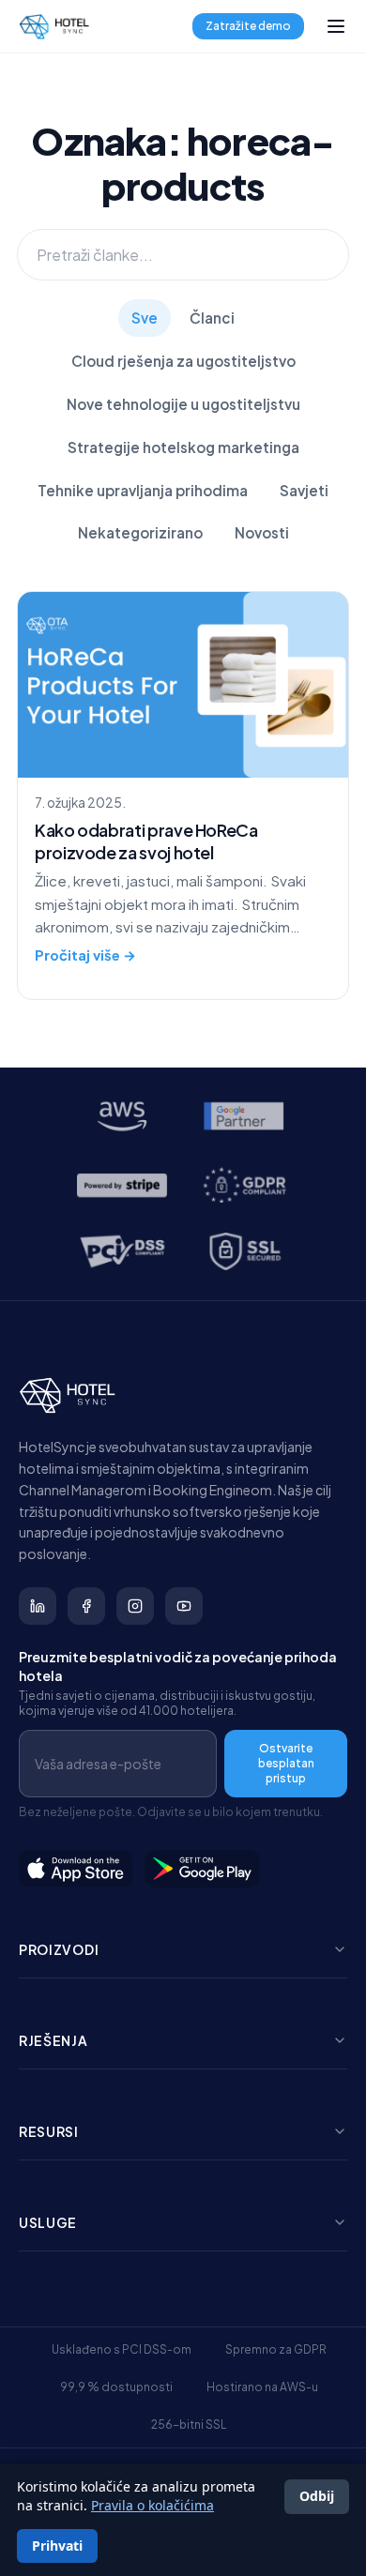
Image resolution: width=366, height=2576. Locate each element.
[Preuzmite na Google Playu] (203, 1869)
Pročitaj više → (85, 955)
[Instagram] (135, 1606)
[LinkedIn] (38, 1606)
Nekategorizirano (140, 532)
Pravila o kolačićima (152, 2505)
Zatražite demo (248, 26)
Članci (212, 318)
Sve (145, 318)
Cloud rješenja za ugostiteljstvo (183, 361)
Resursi (49, 2131)
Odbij (317, 2496)
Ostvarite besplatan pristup (286, 1763)
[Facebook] (86, 1606)
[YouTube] (184, 1606)
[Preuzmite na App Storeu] (76, 1869)
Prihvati (57, 2546)
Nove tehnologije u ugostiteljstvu (183, 404)
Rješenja (53, 2040)
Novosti (262, 532)
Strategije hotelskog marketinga (183, 447)
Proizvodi (59, 1949)
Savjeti (304, 490)
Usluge (48, 2222)
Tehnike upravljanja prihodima (143, 490)
